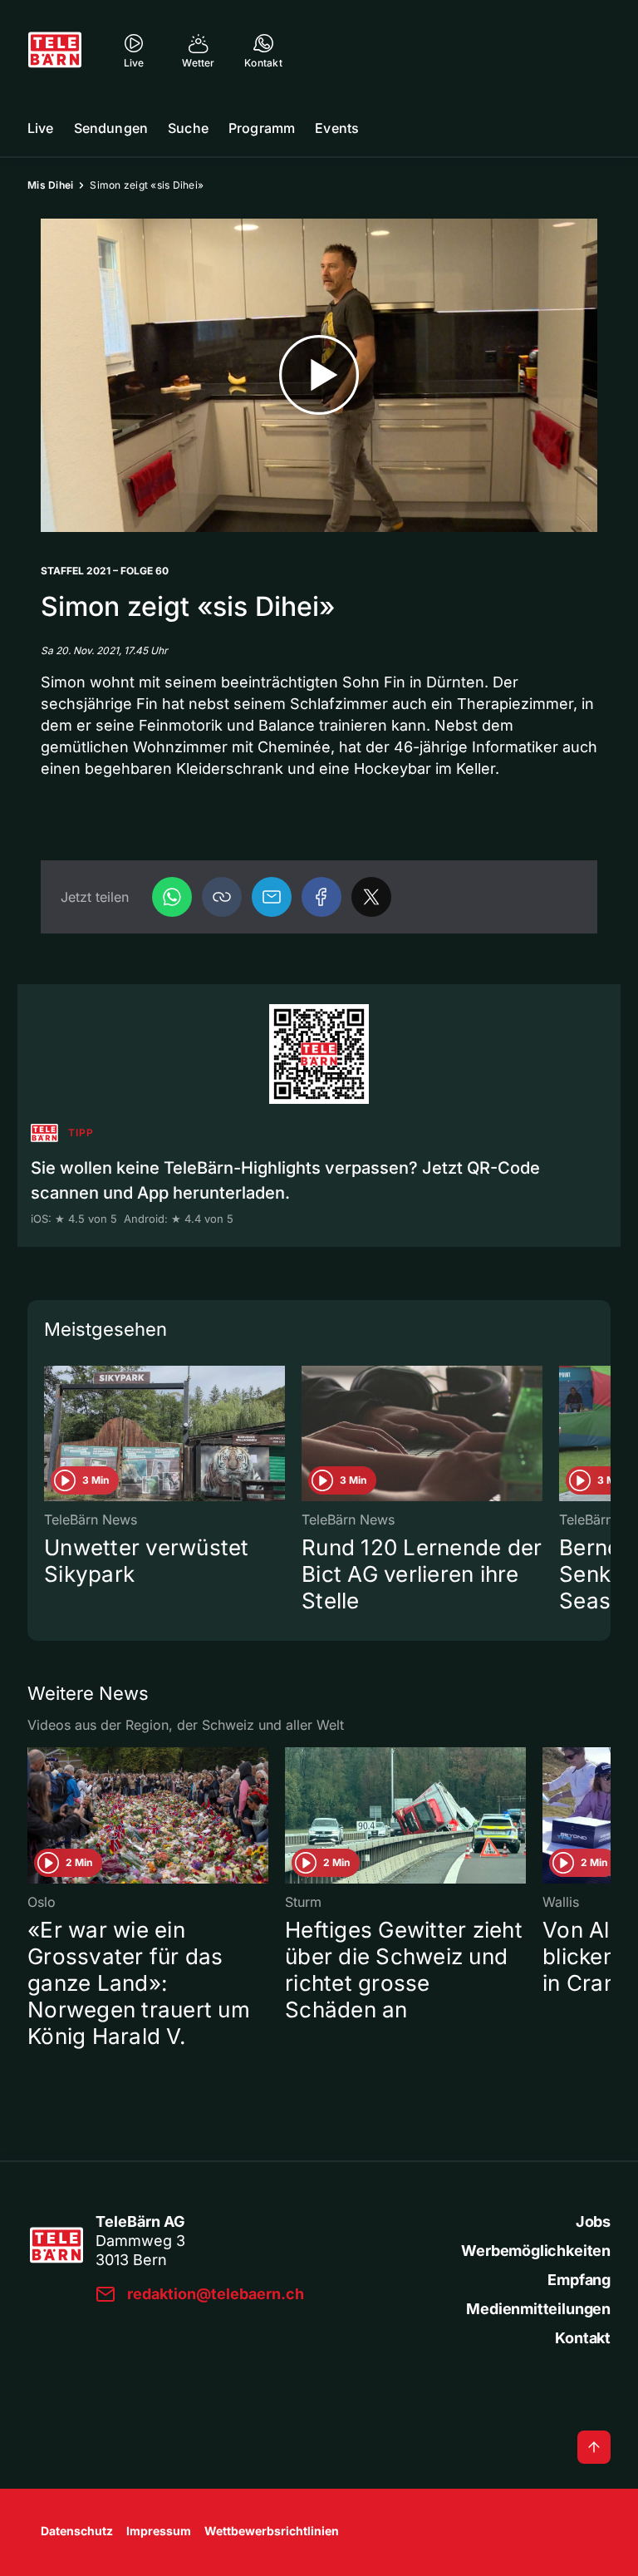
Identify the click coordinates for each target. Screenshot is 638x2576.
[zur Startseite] (55, 50)
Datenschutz (77, 2531)
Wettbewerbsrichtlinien (272, 2531)
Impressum (159, 2531)
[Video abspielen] (319, 375)
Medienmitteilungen (538, 2309)
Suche (188, 128)
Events (337, 128)
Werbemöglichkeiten (536, 2251)
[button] (222, 897)
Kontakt (583, 2338)
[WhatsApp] (172, 897)
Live (41, 128)
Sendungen (111, 128)
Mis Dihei (50, 185)
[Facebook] (321, 897)
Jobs (593, 2221)
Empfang (579, 2280)
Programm (262, 128)
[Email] (272, 897)
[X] (371, 897)
